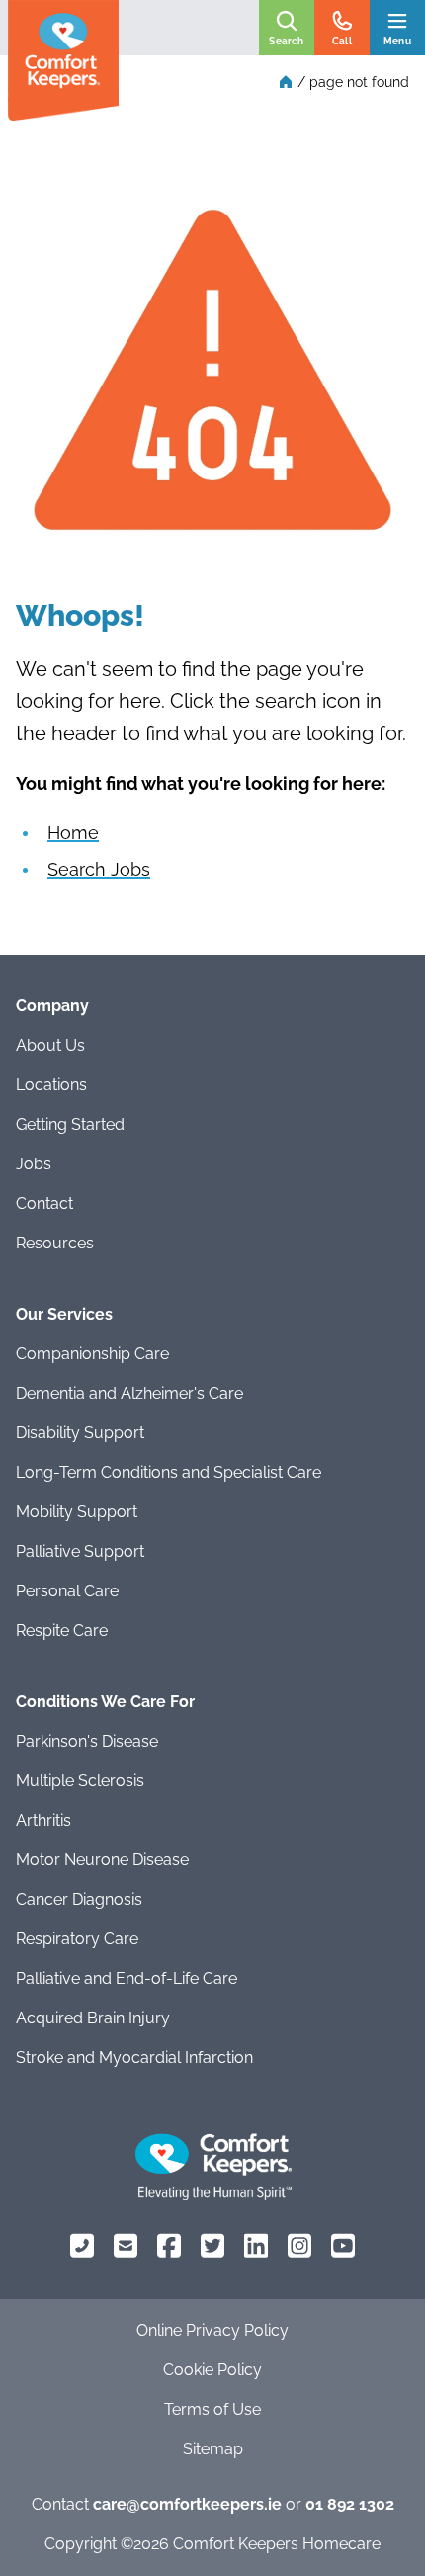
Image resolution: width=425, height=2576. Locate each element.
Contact (44, 1203)
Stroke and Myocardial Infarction (134, 2058)
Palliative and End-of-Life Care (127, 1978)
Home (73, 833)
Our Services (64, 1314)
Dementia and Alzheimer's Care (129, 1393)
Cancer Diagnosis (79, 1899)
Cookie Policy (212, 2370)
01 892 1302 (350, 2504)
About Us (50, 1045)
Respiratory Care (77, 1939)
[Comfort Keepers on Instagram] (299, 2245)
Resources (55, 1243)
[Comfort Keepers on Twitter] (212, 2245)
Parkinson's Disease (87, 1741)
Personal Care (67, 1591)
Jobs (34, 1164)
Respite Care (62, 1631)
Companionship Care (92, 1354)
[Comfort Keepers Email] (126, 2245)
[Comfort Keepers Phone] (82, 2245)
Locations (51, 1085)
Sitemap (213, 2449)
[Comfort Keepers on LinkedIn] (256, 2245)
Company (52, 1006)
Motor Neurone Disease (102, 1860)
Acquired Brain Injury (93, 2018)
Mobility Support (77, 1512)
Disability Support (80, 1433)
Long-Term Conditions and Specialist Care (169, 1472)
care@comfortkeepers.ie (187, 2504)
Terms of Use (212, 2409)
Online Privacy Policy (212, 2330)
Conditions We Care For (105, 1702)
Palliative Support (80, 1551)
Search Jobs (99, 869)
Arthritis (43, 1820)
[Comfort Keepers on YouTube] (343, 2245)
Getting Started (70, 1124)
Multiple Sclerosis (80, 1781)
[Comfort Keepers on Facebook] (169, 2245)
